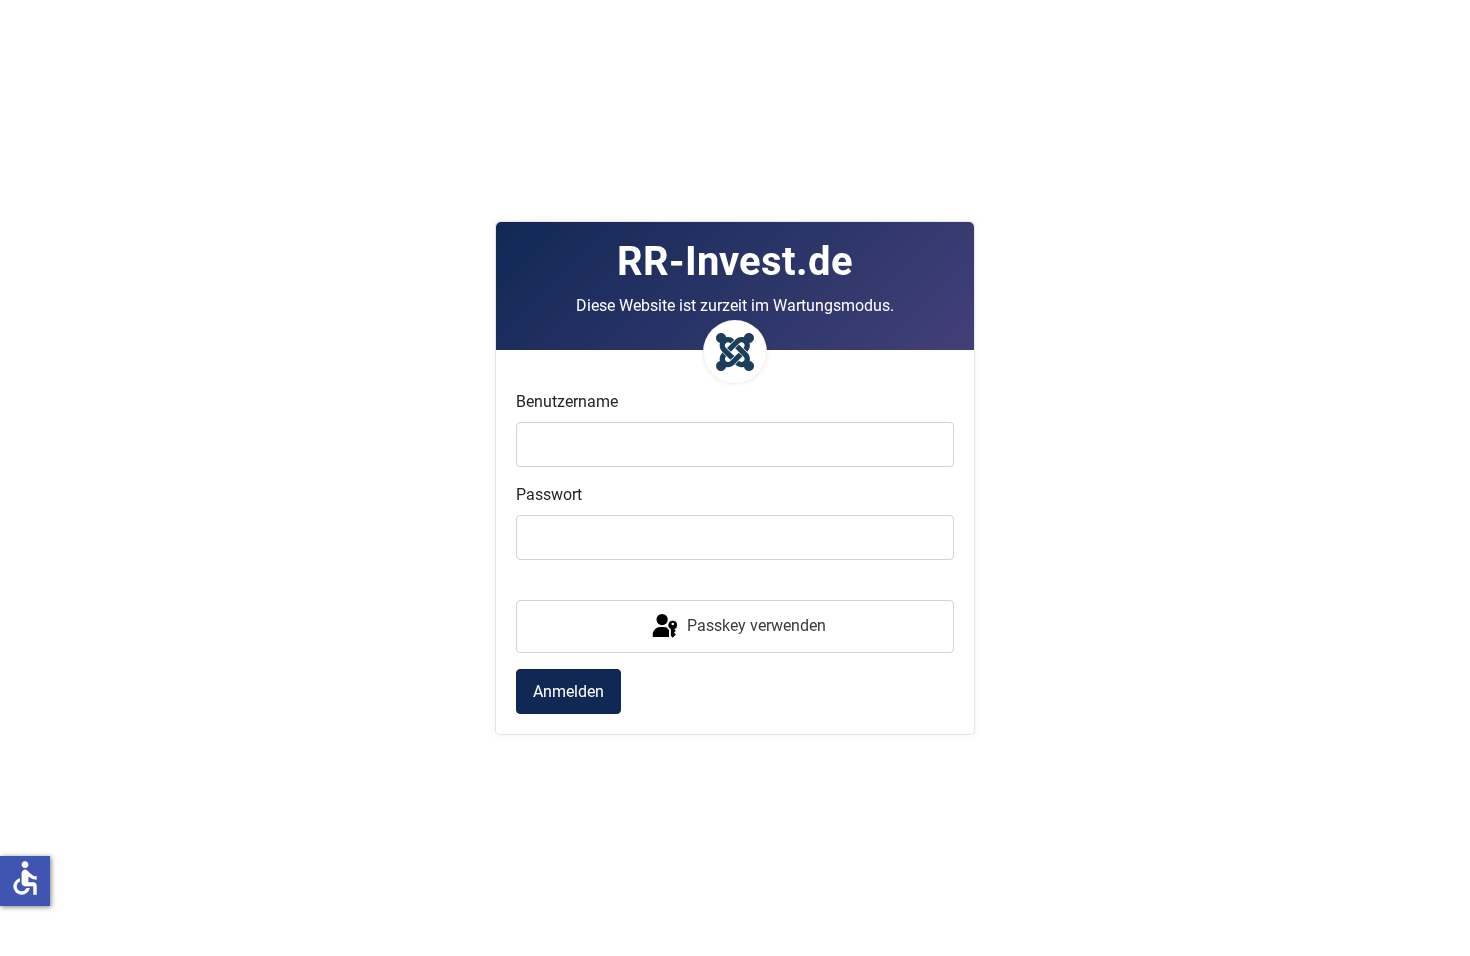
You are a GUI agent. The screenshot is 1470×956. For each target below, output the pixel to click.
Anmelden (568, 691)
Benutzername (567, 401)
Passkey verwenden (754, 625)
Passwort (549, 494)
